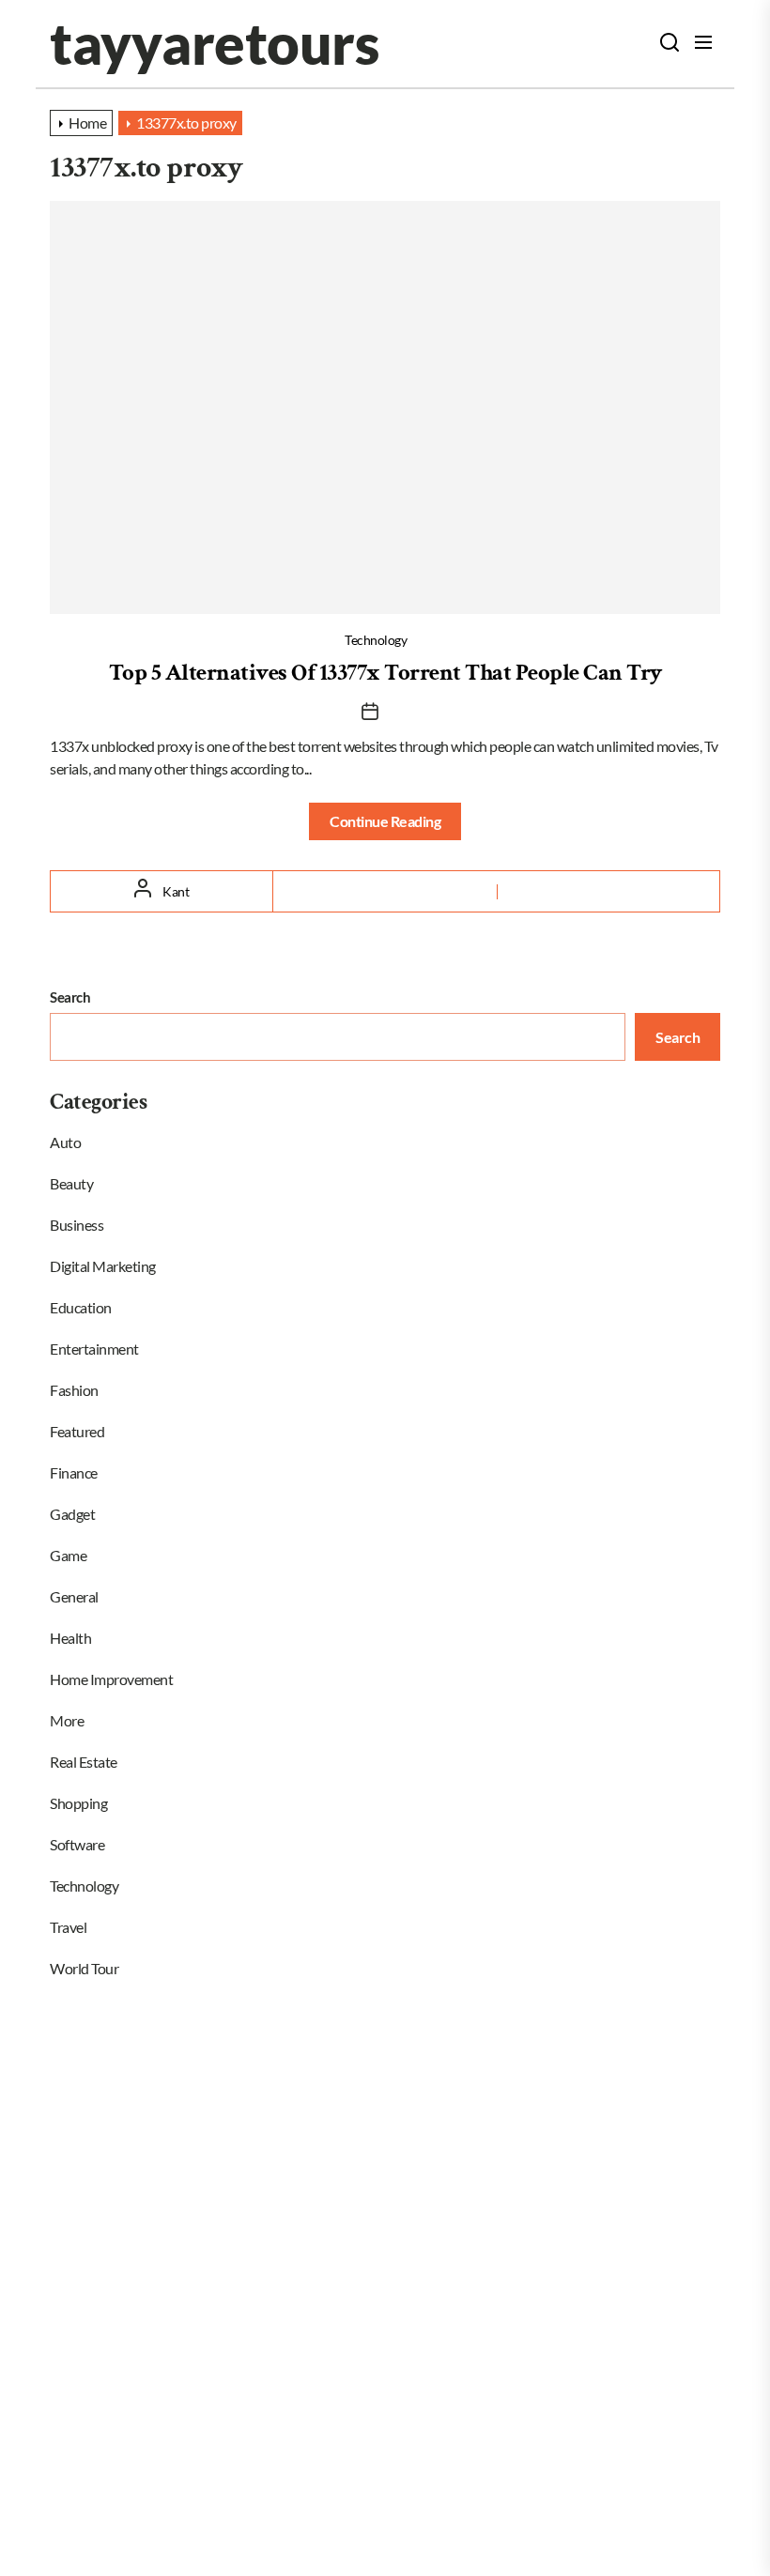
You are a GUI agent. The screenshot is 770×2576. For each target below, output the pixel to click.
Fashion (74, 1390)
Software (77, 1844)
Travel (68, 1927)
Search (70, 997)
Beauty (71, 1183)
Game (68, 1555)
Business (77, 1225)
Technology (376, 640)
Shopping (78, 1803)
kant (176, 891)
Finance (74, 1472)
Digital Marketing (103, 1266)
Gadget (72, 1514)
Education (81, 1307)
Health (70, 1638)
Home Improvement (111, 1679)
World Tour (84, 1968)
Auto (65, 1142)
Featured (77, 1431)
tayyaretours (214, 43)
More (67, 1720)
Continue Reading (385, 821)
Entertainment (94, 1349)
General (74, 1596)
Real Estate (84, 1762)
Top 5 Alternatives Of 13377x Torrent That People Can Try (385, 673)
